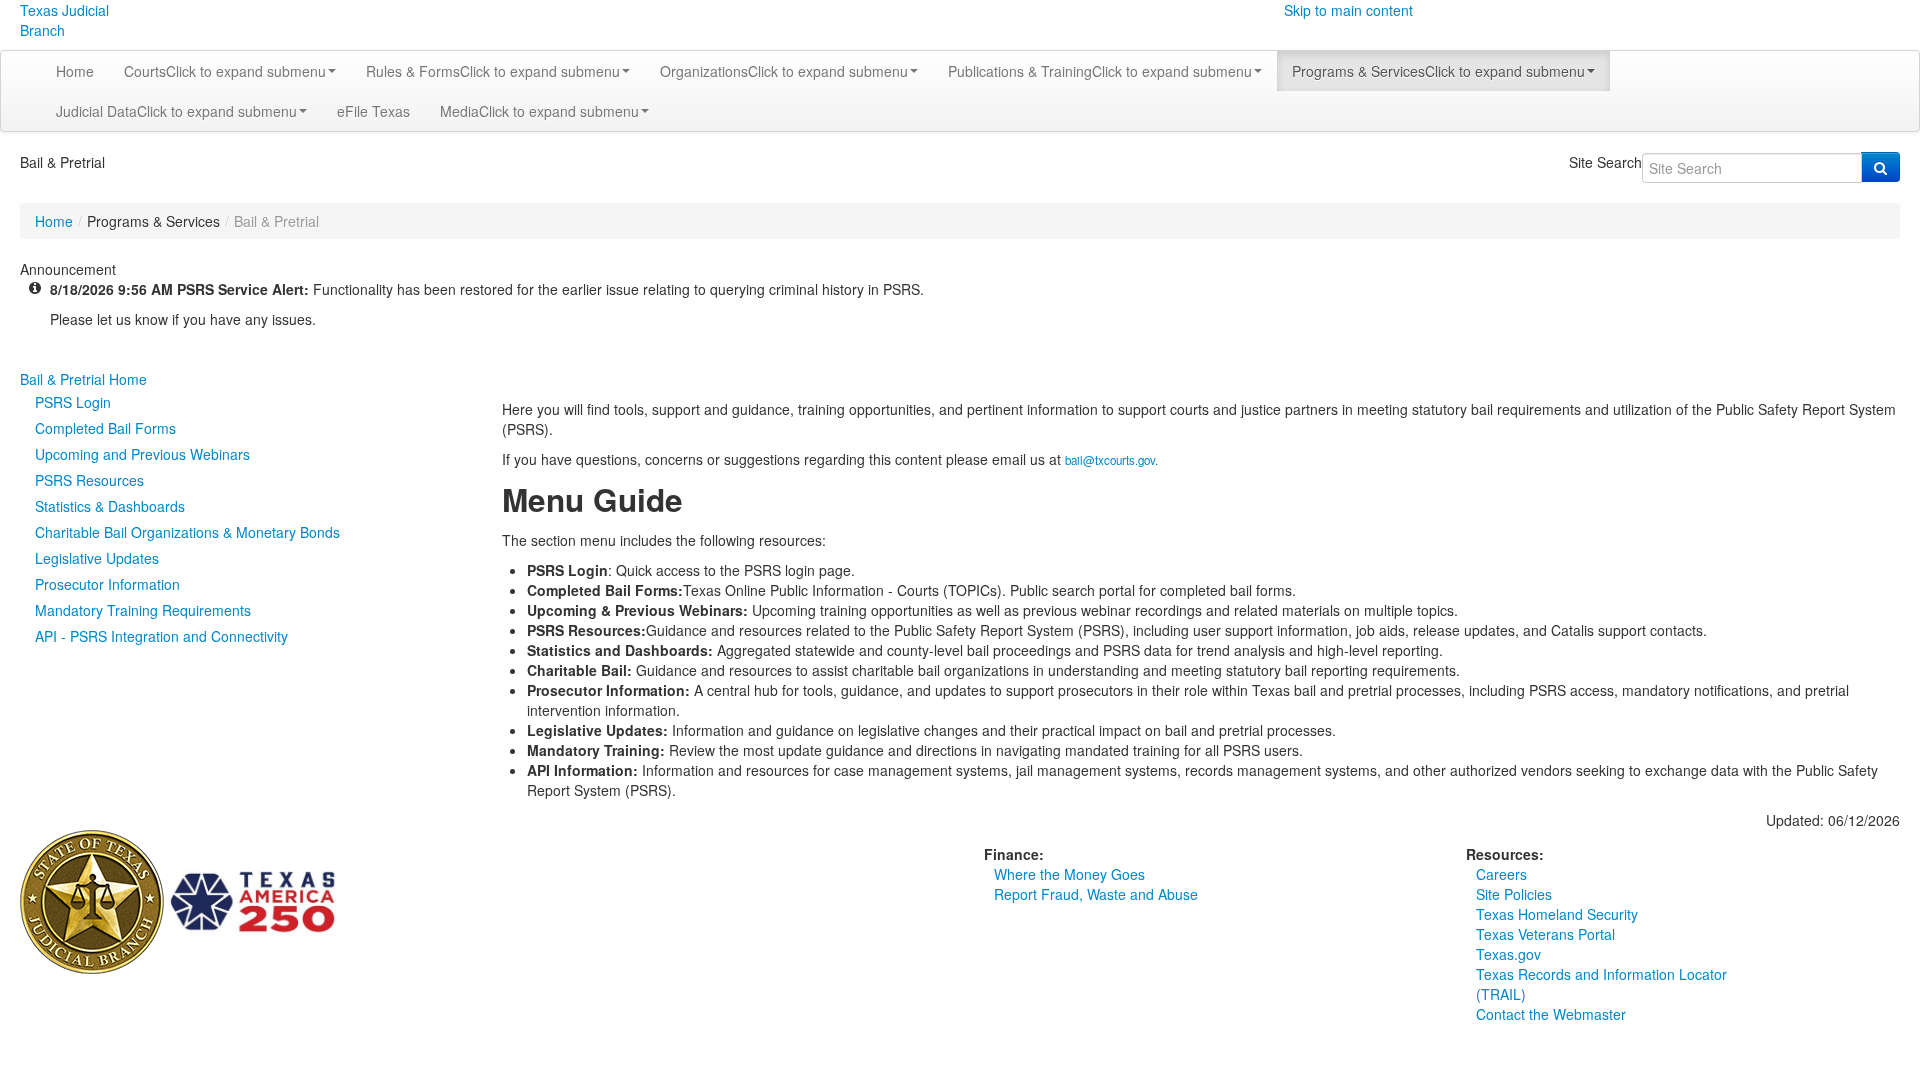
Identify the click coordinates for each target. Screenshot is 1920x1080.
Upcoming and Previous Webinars (142, 454)
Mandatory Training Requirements (143, 610)
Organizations (784, 71)
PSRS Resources (89, 480)
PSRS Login (73, 402)
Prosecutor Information (107, 584)
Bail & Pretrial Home (83, 379)
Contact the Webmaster (1551, 1014)
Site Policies (1514, 894)
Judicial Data (176, 111)
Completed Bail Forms (105, 428)
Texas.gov (1508, 954)
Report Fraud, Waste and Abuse (1096, 894)
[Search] (1880, 167)
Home (75, 71)
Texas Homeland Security (1557, 914)
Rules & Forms (493, 71)
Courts (225, 71)
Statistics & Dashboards (110, 506)
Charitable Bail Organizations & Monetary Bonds (187, 532)
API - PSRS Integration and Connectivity (161, 636)
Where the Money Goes (1069, 874)
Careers (1501, 874)
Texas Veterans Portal (1545, 934)
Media (539, 111)
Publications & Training (1100, 71)
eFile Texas (373, 111)
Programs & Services (1438, 71)
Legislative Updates (97, 558)
